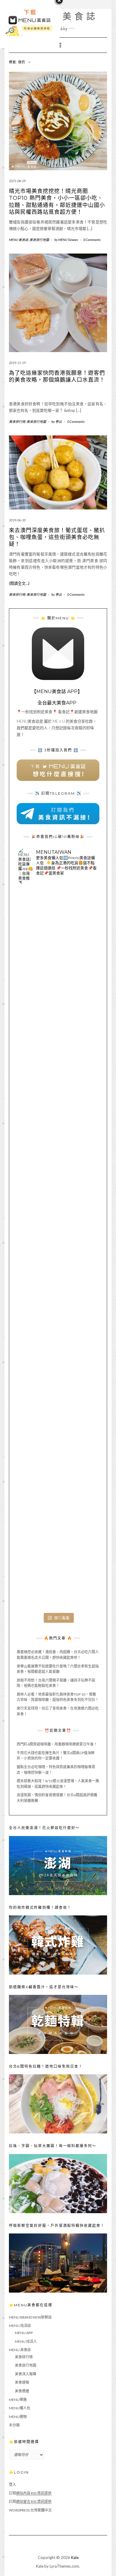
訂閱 (30, 2493)
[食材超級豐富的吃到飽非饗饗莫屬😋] (58, 1010)
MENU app (24, 2333)
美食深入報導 (26, 2374)
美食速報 (22, 2382)
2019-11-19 (17, 363)
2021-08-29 (17, 181)
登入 (12, 2484)
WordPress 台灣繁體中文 (30, 2510)
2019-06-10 (17, 520)
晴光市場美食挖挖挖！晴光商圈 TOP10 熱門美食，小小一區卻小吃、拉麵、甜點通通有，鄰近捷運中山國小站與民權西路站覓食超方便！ (57, 202)
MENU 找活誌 (20, 2326)
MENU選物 (18, 2417)
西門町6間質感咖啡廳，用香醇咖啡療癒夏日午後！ (57, 1744)
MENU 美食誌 (19, 240)
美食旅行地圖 (39, 240)
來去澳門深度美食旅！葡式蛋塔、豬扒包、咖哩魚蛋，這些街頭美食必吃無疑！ (57, 537)
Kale (75, 2557)
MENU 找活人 (26, 2341)
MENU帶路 (18, 2400)
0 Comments (92, 240)
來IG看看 (62, 1618)
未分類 (14, 2425)
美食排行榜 (17, 422)
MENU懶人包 (20, 2408)
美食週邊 (22, 2391)
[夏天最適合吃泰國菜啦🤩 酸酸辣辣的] (58, 1330)
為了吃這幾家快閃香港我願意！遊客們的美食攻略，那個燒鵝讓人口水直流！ (57, 376)
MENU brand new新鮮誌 (30, 2317)
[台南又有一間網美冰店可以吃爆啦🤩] (58, 1570)
